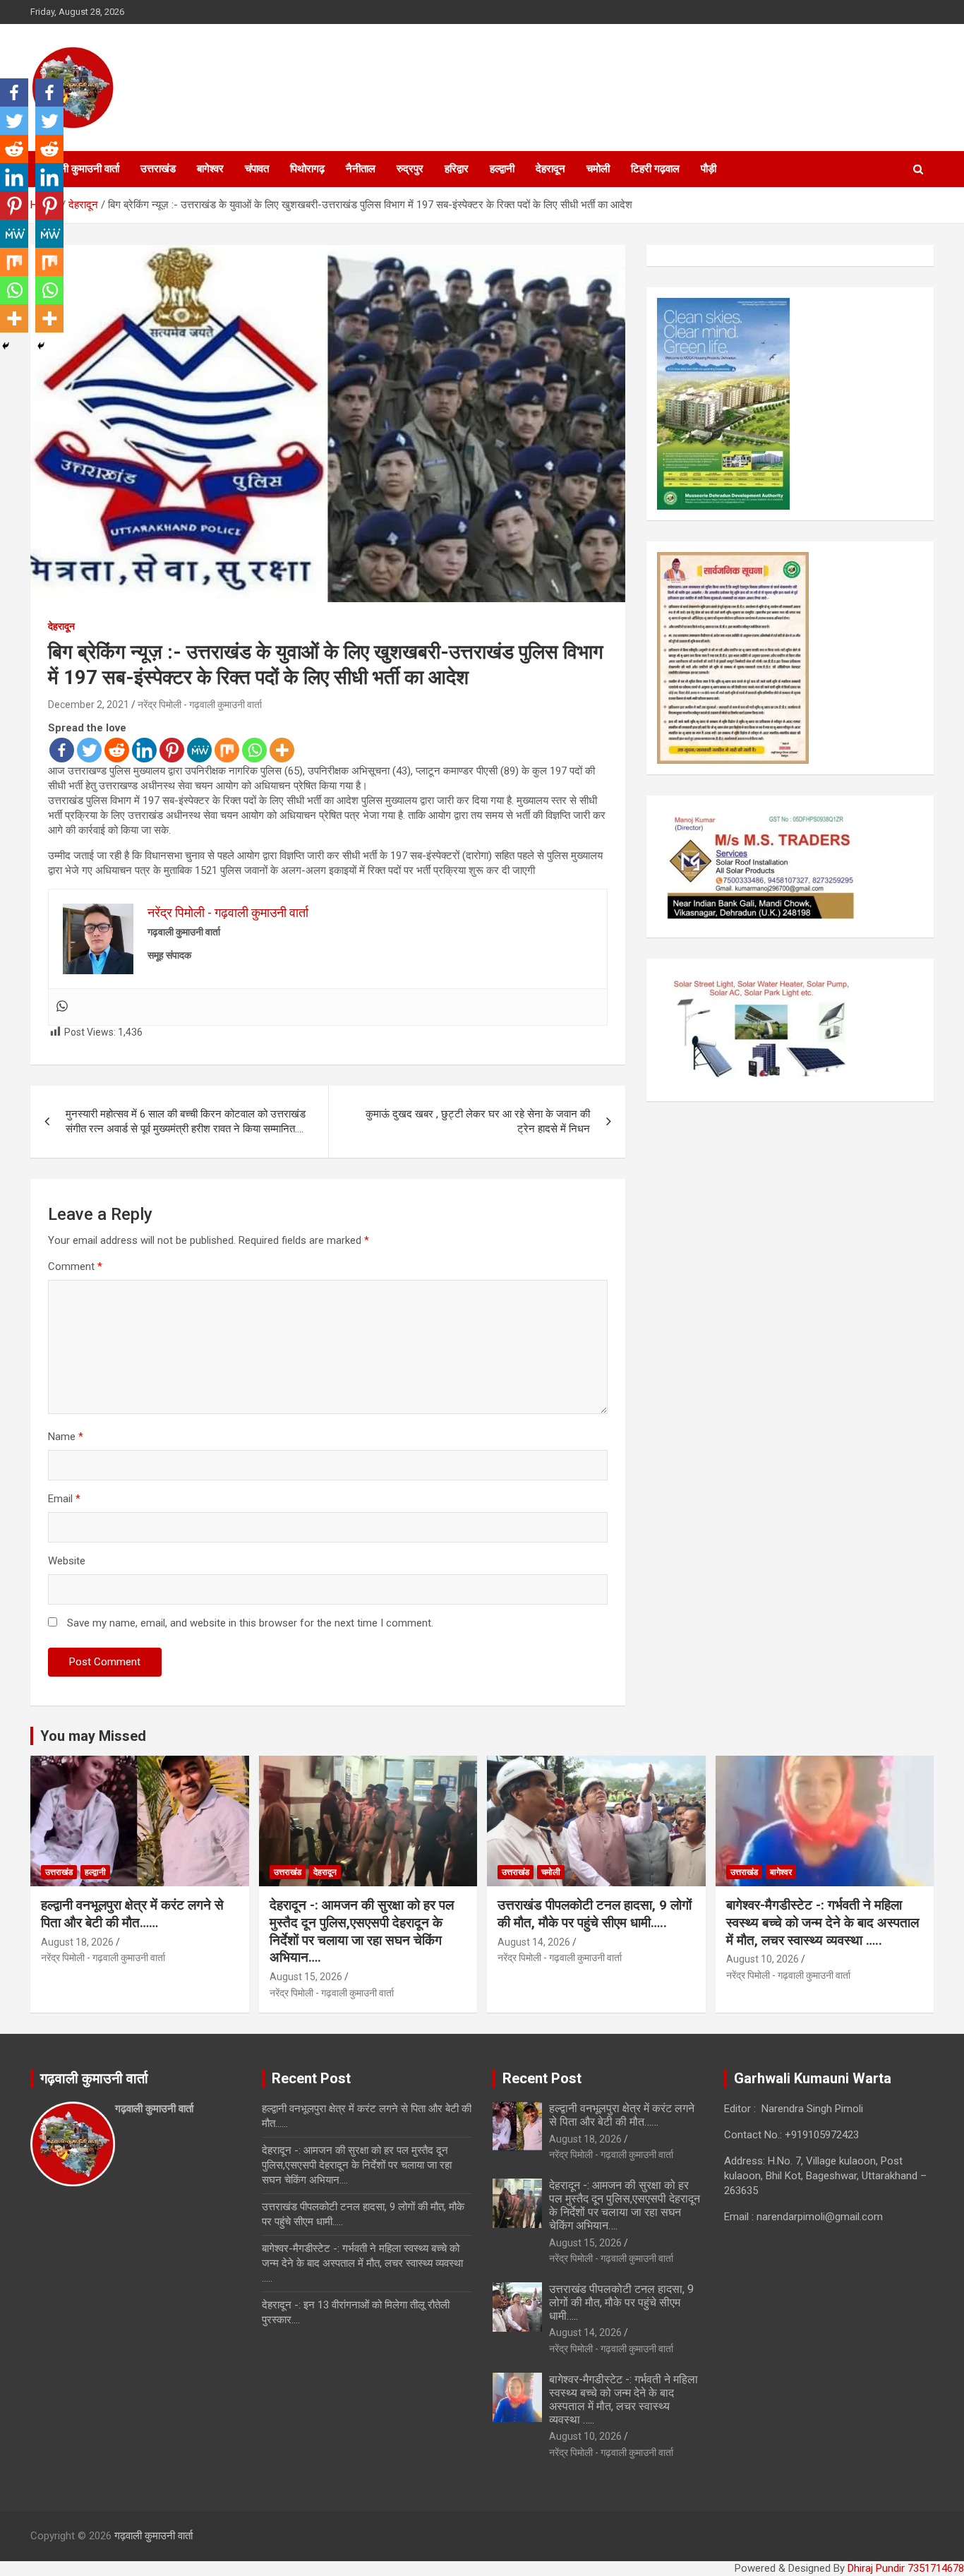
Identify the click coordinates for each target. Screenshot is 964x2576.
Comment (75, 1266)
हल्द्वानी (502, 169)
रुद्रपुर (410, 169)
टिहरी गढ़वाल (655, 169)
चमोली (598, 169)
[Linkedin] (144, 750)
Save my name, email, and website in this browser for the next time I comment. (250, 1623)
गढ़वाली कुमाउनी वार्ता (80, 169)
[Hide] (6, 346)
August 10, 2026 (763, 1959)
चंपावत (257, 169)
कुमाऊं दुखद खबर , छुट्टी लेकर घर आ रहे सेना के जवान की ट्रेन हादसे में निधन (478, 1121)
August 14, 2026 (534, 1942)
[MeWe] (199, 750)
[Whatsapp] (254, 750)
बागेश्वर (210, 169)
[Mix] (227, 750)
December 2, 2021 (89, 705)
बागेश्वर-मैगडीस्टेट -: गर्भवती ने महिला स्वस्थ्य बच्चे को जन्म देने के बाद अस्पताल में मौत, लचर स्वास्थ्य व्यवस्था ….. (823, 1922)
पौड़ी (709, 169)
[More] (282, 750)
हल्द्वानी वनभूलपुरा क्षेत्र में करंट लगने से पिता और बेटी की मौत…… (132, 1914)
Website (67, 1561)
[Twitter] (89, 750)
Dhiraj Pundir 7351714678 (906, 2568)
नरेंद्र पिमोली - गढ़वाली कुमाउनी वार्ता (200, 705)
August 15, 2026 (306, 1977)
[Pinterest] (172, 750)
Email (64, 1499)
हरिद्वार (457, 169)
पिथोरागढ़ (307, 169)
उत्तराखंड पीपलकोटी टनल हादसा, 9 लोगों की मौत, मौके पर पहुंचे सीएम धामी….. (595, 1914)
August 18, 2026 (77, 1942)
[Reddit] (117, 750)
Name (66, 1437)
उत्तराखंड (158, 169)
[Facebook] (62, 750)
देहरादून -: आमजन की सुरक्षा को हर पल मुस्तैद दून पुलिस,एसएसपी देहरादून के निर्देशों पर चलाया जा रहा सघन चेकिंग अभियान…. (362, 1931)
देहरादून (550, 169)
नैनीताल (361, 169)
